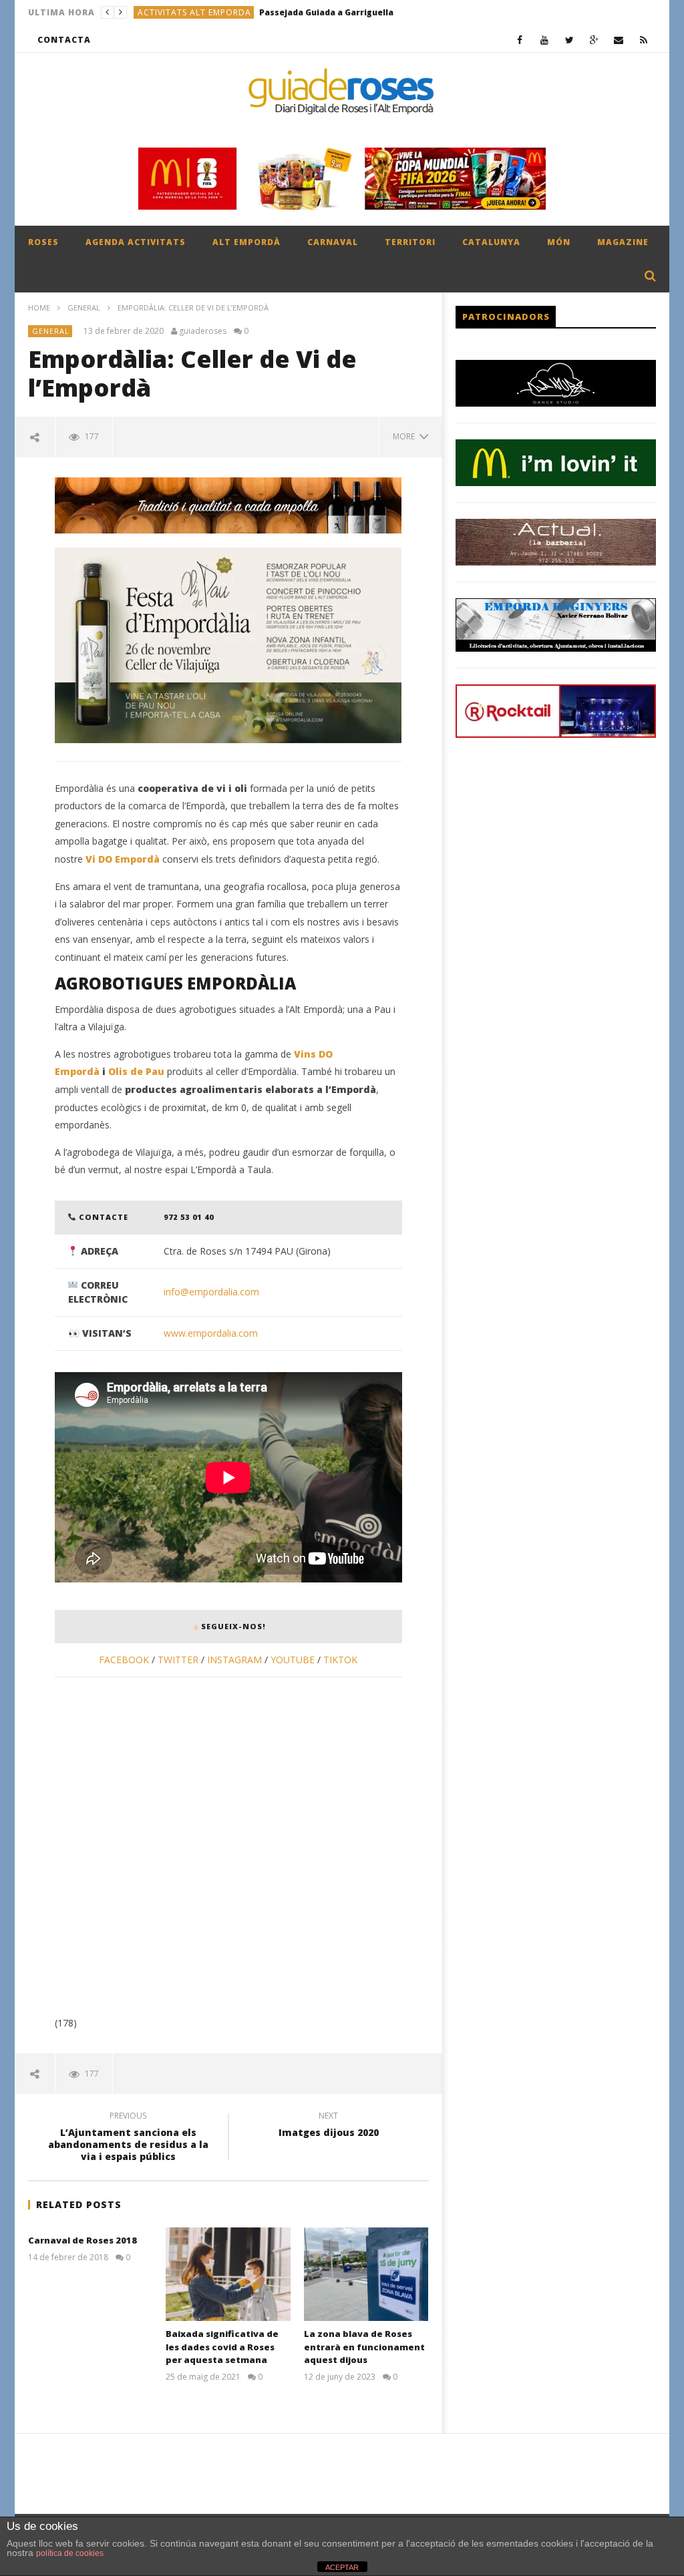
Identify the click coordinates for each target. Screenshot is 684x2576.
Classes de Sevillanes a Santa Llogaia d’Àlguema (359, 12)
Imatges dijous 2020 (329, 2126)
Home (39, 307)
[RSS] (644, 40)
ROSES (43, 242)
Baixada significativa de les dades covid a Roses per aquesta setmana (222, 2347)
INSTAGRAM (234, 1660)
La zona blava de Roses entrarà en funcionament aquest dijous (364, 2347)
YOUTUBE (294, 1660)
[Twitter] (569, 40)
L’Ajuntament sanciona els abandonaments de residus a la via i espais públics (128, 2138)
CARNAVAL (333, 242)
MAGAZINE (623, 242)
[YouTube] (545, 40)
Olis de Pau (136, 1071)
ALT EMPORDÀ (246, 242)
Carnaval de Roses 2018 (82, 2240)
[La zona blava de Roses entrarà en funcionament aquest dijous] (366, 2274)
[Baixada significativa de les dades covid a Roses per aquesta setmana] (228, 2274)
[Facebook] (520, 40)
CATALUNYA (491, 242)
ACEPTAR (342, 2567)
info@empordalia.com (211, 1292)
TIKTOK (340, 1660)
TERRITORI (410, 242)
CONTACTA (64, 40)
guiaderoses (203, 331)
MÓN (559, 242)
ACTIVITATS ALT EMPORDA (194, 12)
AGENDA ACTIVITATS (136, 242)
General (84, 307)
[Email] (619, 40)
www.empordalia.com (211, 1333)
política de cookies (70, 2553)
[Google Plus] (594, 40)
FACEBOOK (124, 1660)
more (406, 436)
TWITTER (178, 1660)
